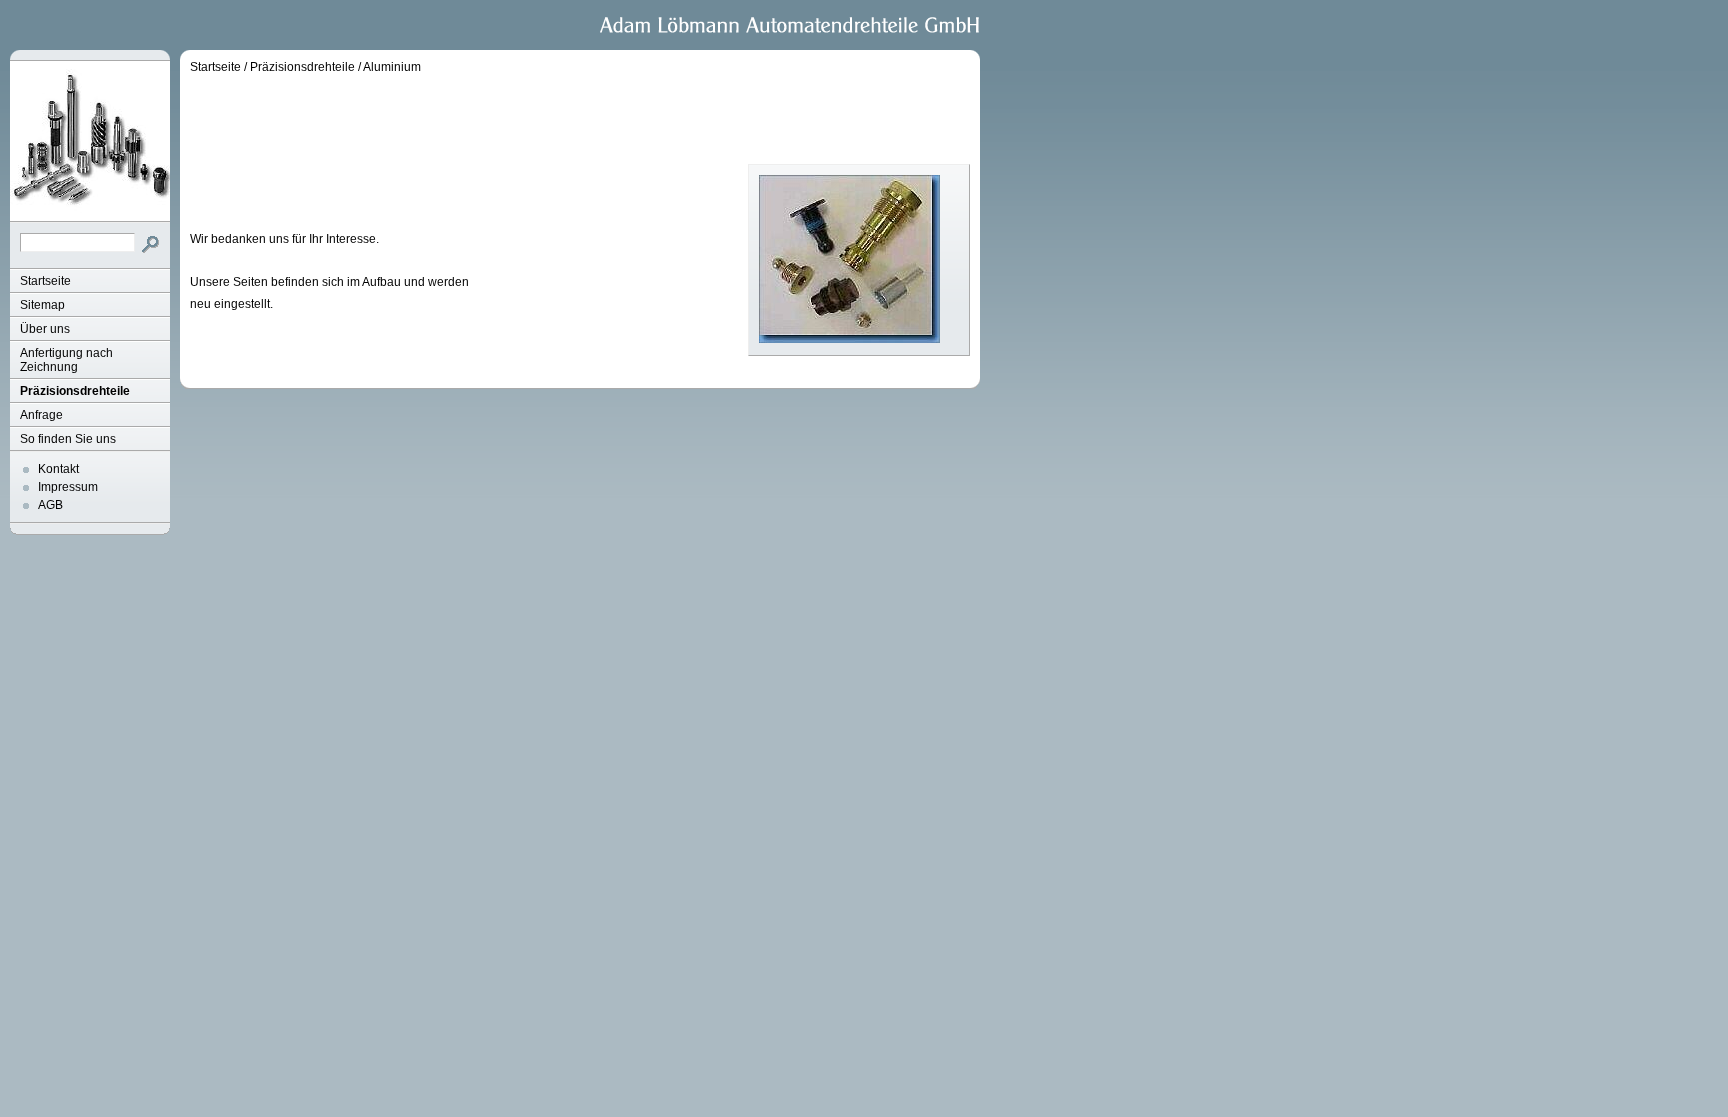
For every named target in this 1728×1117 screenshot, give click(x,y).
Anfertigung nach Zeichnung (66, 360)
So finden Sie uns (68, 439)
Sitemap (42, 305)
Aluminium (392, 67)
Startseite (45, 281)
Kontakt (58, 469)
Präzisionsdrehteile (75, 391)
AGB (50, 505)
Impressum (68, 487)
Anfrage (41, 415)
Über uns (45, 329)
